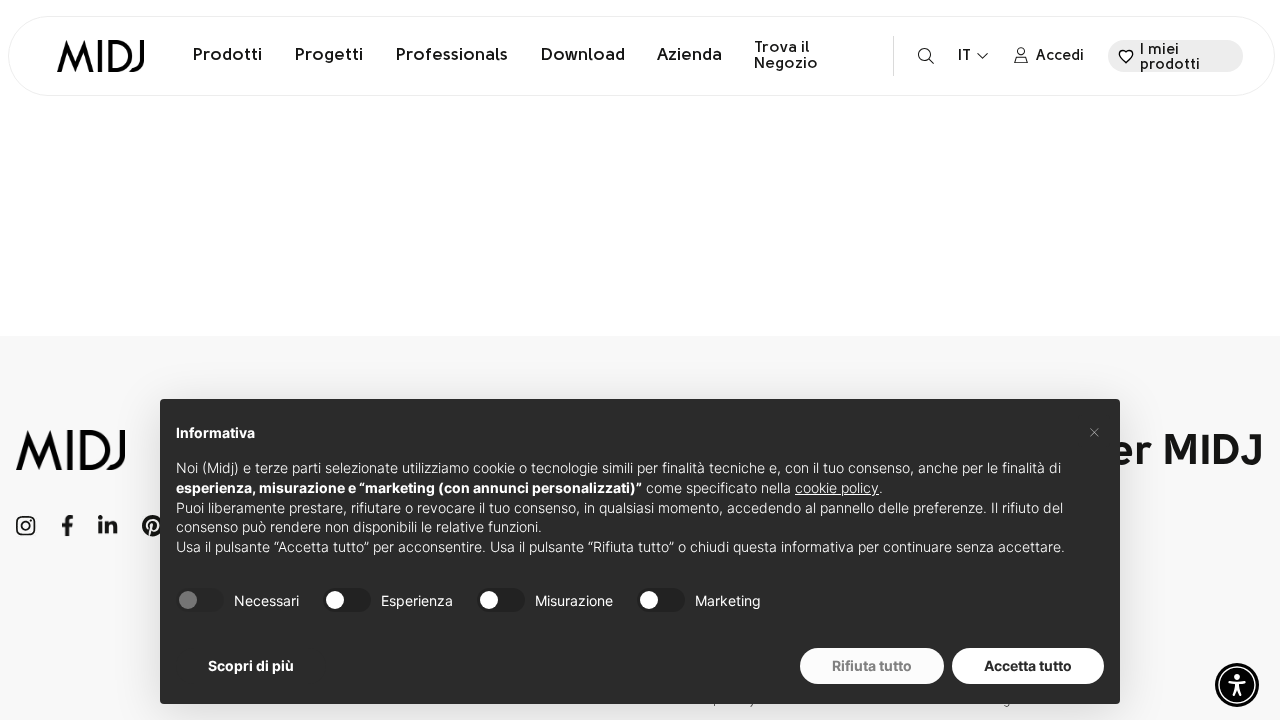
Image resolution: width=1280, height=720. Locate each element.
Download (582, 56)
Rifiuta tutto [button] (872, 665)
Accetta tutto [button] (1028, 665)
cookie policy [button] (837, 487)
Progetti (328, 56)
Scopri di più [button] (251, 665)
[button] (1237, 685)
